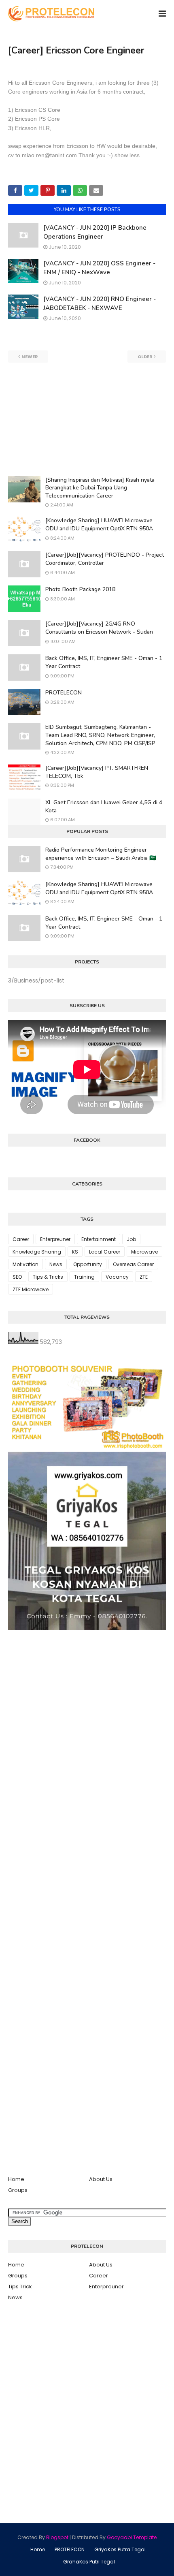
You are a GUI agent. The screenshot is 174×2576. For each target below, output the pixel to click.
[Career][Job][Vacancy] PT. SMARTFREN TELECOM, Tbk (97, 772)
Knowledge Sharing (37, 1252)
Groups (18, 2190)
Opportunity (88, 1264)
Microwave (144, 1252)
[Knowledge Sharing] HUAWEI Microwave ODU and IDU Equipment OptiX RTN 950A (99, 524)
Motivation (25, 1264)
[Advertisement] (87, 419)
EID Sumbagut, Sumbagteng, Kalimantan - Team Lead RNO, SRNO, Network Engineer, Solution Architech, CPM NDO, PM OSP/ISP (100, 735)
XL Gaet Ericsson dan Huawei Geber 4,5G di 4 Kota (104, 806)
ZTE (144, 1277)
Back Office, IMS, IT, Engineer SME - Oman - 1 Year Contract (104, 662)
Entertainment (99, 1239)
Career (21, 1239)
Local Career (105, 1252)
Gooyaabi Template (132, 2537)
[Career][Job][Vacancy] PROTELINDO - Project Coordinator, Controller (105, 559)
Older (145, 357)
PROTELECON (64, 693)
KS (75, 1252)
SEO (17, 1277)
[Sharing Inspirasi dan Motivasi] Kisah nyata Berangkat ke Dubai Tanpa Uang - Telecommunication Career (100, 488)
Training (84, 1277)
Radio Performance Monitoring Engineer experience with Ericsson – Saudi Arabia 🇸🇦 (101, 854)
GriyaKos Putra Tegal (120, 2549)
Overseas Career (133, 1264)
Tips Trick (20, 2287)
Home (16, 2179)
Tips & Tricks (48, 1277)
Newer (30, 357)
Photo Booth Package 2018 (80, 589)
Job (131, 1239)
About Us (101, 2179)
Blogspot (57, 2537)
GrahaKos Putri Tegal (89, 2562)
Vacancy (117, 1277)
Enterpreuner (55, 1239)
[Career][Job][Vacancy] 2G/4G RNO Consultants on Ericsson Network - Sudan (99, 628)
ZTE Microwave (31, 1289)
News (56, 1264)
